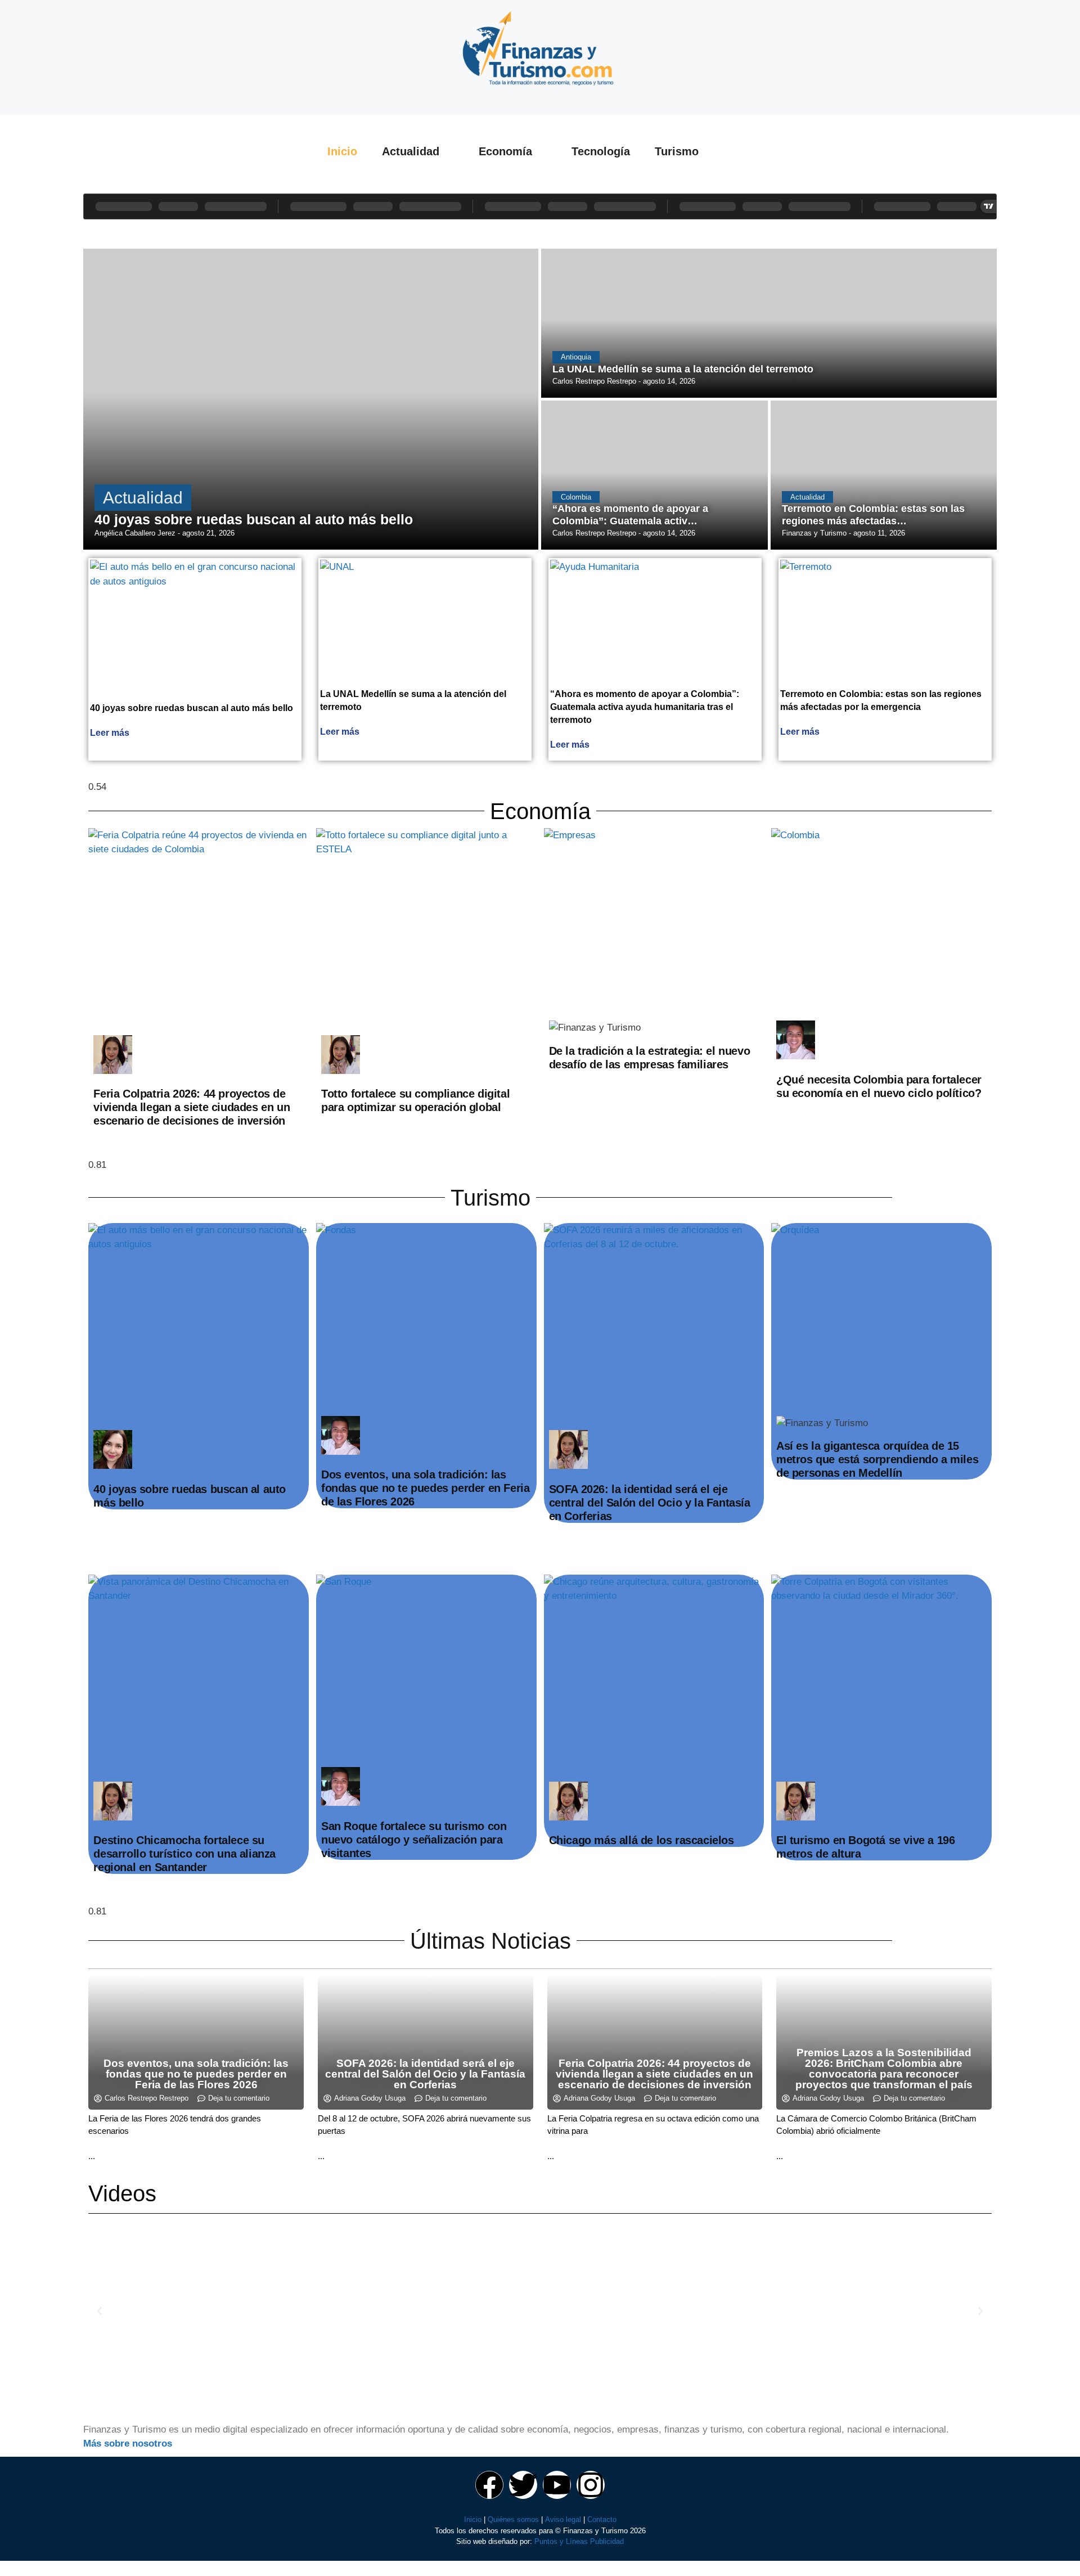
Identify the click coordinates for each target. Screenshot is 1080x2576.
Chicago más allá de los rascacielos (642, 1840)
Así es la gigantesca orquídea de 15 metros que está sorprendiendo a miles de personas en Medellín (877, 1459)
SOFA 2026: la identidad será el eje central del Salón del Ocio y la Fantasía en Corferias (650, 1503)
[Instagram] (591, 2485)
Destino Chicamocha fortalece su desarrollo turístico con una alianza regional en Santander (184, 1854)
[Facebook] (489, 2485)
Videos (122, 2193)
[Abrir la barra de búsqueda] (745, 151)
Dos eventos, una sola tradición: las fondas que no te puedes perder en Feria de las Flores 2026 (425, 1488)
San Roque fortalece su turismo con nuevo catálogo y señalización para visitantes (414, 1840)
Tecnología (601, 151)
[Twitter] (523, 2485)
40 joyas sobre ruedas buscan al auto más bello (192, 708)
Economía (505, 151)
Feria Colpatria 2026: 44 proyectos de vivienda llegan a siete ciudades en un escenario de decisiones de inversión (192, 1107)
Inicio (342, 151)
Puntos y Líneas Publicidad (579, 2541)
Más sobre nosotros (128, 2444)
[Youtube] (557, 2485)
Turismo (677, 151)
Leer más (110, 733)
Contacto (602, 2519)
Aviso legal (563, 2519)
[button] (100, 2311)
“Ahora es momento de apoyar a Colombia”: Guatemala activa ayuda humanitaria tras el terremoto (645, 707)
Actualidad (411, 151)
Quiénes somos (513, 2519)
